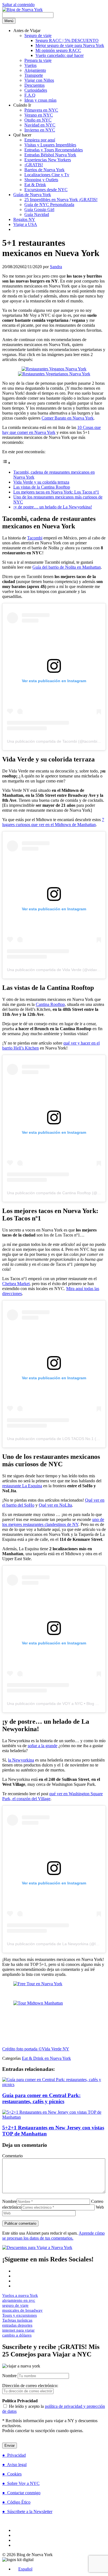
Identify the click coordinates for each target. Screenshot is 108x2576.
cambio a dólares (17, 2335)
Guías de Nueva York (32, 195)
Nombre (9, 2201)
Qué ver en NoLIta (55, 1505)
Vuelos (30, 65)
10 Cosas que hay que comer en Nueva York (52, 430)
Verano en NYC (39, 115)
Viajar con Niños (39, 80)
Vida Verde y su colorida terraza (41, 482)
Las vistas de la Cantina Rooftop (42, 487)
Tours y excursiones (20, 2315)
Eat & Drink (35, 185)
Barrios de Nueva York (44, 170)
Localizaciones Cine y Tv (47, 175)
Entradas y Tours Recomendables (54, 150)
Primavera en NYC (41, 110)
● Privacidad (14, 2455)
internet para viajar (18, 2330)
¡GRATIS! (34, 165)
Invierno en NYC (40, 130)
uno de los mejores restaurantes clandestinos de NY (53, 1522)
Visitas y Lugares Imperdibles (50, 145)
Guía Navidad (37, 214)
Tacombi (35, 538)
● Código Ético (16, 2502)
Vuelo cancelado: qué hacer (60, 55)
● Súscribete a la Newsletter (27, 2512)
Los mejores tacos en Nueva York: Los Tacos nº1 (56, 492)
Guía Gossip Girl (39, 209)
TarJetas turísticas (17, 2320)
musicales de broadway (22, 2310)
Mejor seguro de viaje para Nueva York (70, 45)
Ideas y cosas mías (40, 100)
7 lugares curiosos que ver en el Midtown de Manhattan (53, 822)
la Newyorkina (21, 1760)
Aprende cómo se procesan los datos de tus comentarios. (53, 2236)
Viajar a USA (25, 224)
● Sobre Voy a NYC (21, 2483)
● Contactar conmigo (21, 2493)
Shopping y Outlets (41, 180)
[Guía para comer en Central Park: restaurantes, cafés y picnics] (54, 2085)
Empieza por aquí (40, 140)
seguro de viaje (15, 2305)
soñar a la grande (43, 1746)
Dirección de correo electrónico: (30, 2386)
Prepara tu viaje (38, 60)
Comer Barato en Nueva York (68, 418)
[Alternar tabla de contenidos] (6, 463)
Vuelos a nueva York (20, 2295)
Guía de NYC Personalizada (49, 205)
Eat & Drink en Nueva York (46, 2058)
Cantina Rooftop (50, 1004)
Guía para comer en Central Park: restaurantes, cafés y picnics (41, 2098)
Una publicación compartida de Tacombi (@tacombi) (53, 741)
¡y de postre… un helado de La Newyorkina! (53, 507)
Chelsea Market (16, 1284)
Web (100, 2207)
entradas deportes (17, 2325)
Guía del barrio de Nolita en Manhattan (67, 567)
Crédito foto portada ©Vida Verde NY (36, 2049)
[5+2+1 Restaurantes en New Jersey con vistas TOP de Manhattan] (54, 2117)
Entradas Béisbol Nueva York (50, 155)
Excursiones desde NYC (46, 190)
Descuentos (34, 85)
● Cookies (12, 2474)
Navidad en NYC (40, 125)
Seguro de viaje (38, 35)
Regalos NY (24, 219)
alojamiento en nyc (19, 2300)
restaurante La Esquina (22, 1486)
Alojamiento (35, 70)
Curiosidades (36, 90)
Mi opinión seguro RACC (58, 50)
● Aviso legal (14, 2465)
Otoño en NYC (38, 120)
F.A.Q (30, 95)
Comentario (12, 2156)
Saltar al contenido (18, 5)
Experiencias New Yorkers (48, 160)
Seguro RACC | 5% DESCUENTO (67, 40)
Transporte (34, 75)
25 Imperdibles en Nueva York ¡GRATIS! (61, 200)
